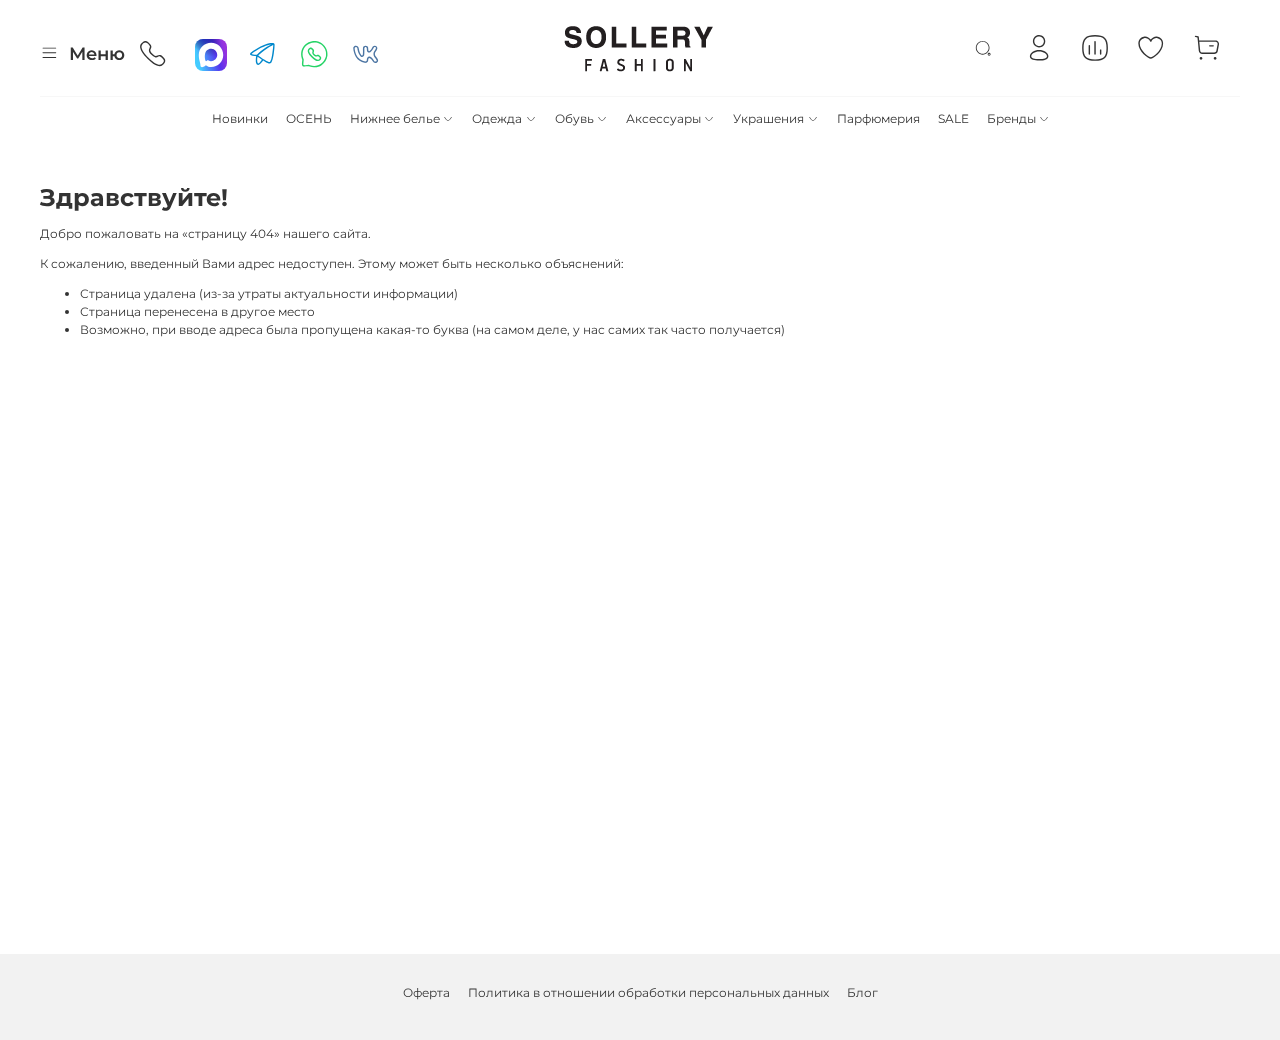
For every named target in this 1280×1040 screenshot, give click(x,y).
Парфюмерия (878, 118)
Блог (862, 992)
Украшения (768, 118)
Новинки (240, 118)
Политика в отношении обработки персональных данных (648, 992)
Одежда (497, 118)
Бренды (1011, 118)
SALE (953, 118)
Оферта (426, 992)
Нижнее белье (395, 118)
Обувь (574, 118)
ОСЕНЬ (309, 118)
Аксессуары (663, 118)
